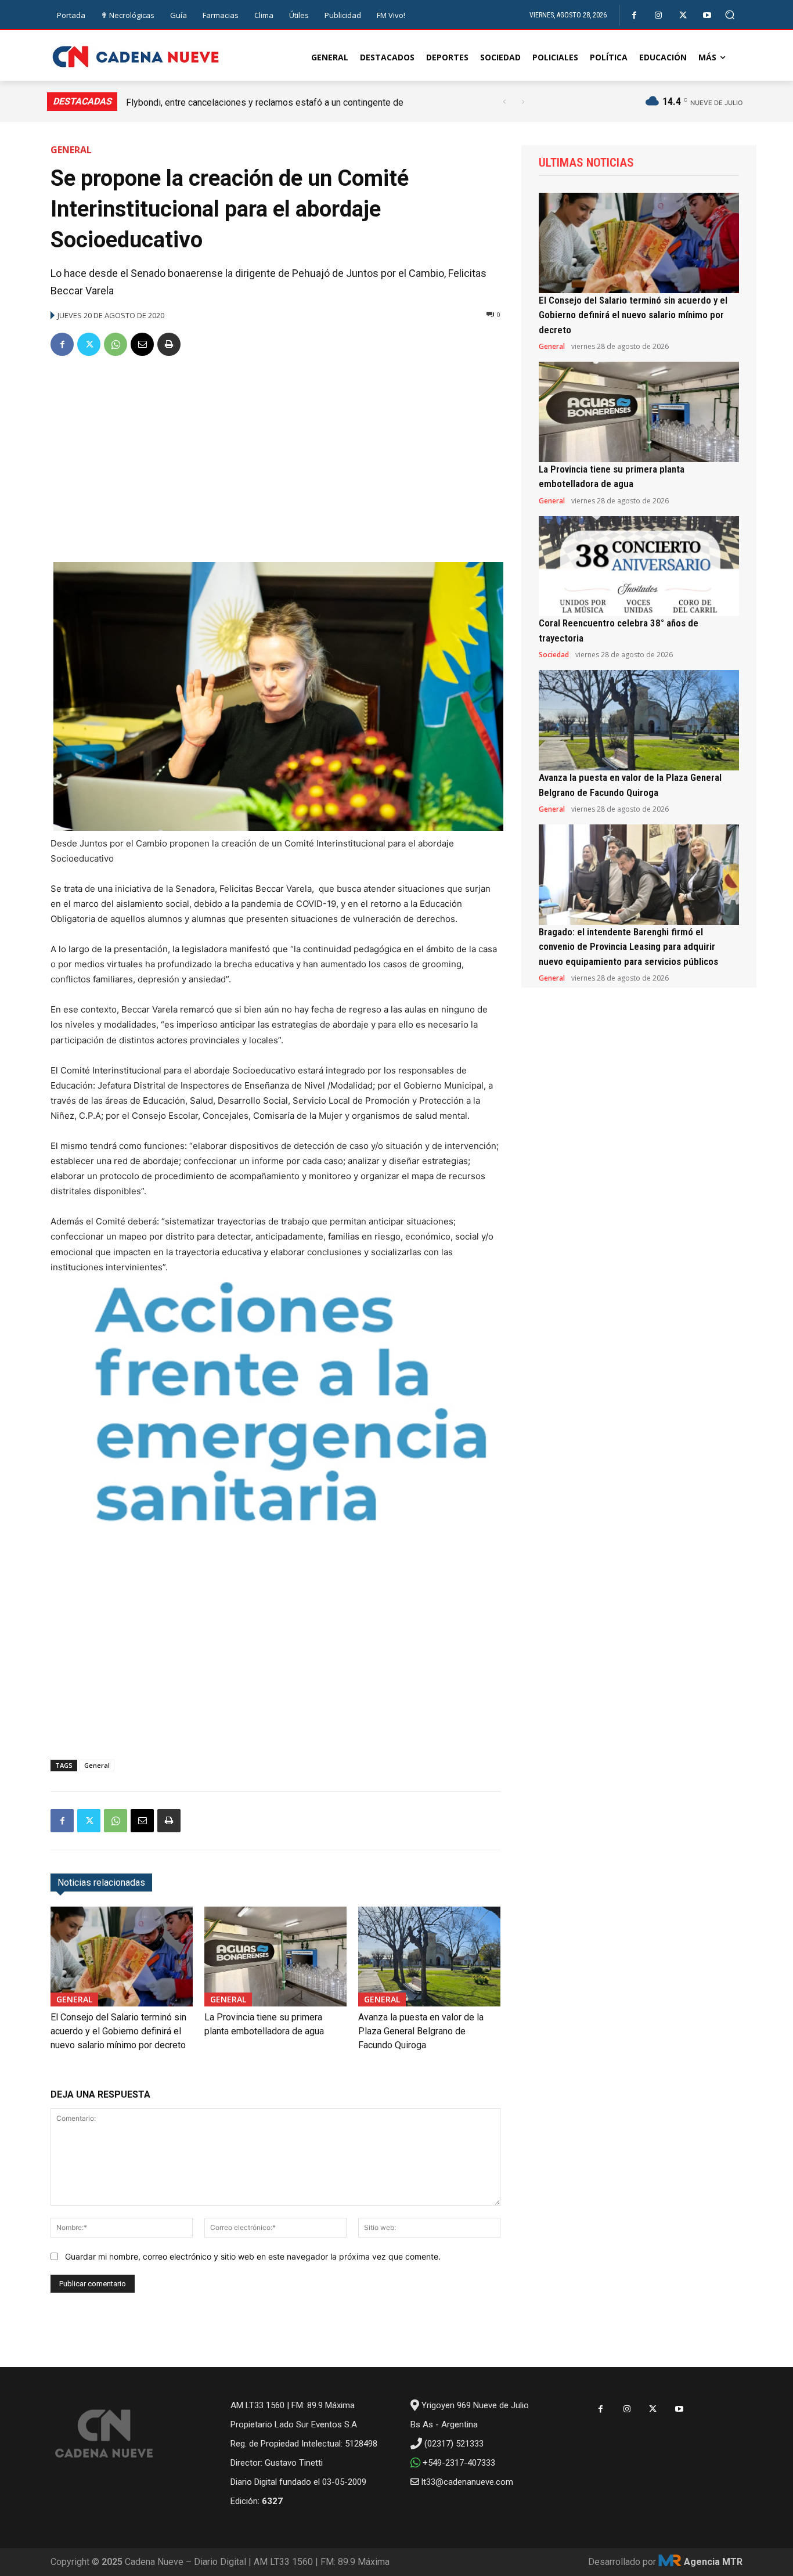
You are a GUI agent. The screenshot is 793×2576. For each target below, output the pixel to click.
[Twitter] (683, 15)
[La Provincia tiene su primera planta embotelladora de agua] (275, 1956)
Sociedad (554, 655)
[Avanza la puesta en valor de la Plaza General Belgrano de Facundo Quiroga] (429, 1956)
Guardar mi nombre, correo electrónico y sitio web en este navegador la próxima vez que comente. (253, 2256)
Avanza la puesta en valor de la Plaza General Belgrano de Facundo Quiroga (421, 2031)
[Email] (142, 344)
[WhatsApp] (116, 344)
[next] (523, 102)
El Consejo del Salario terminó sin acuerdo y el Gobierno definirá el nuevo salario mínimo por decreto (118, 2031)
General (71, 150)
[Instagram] (659, 15)
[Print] (169, 344)
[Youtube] (707, 15)
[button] (730, 15)
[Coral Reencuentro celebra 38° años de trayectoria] (639, 566)
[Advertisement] (275, 455)
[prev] (504, 102)
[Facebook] (634, 15)
